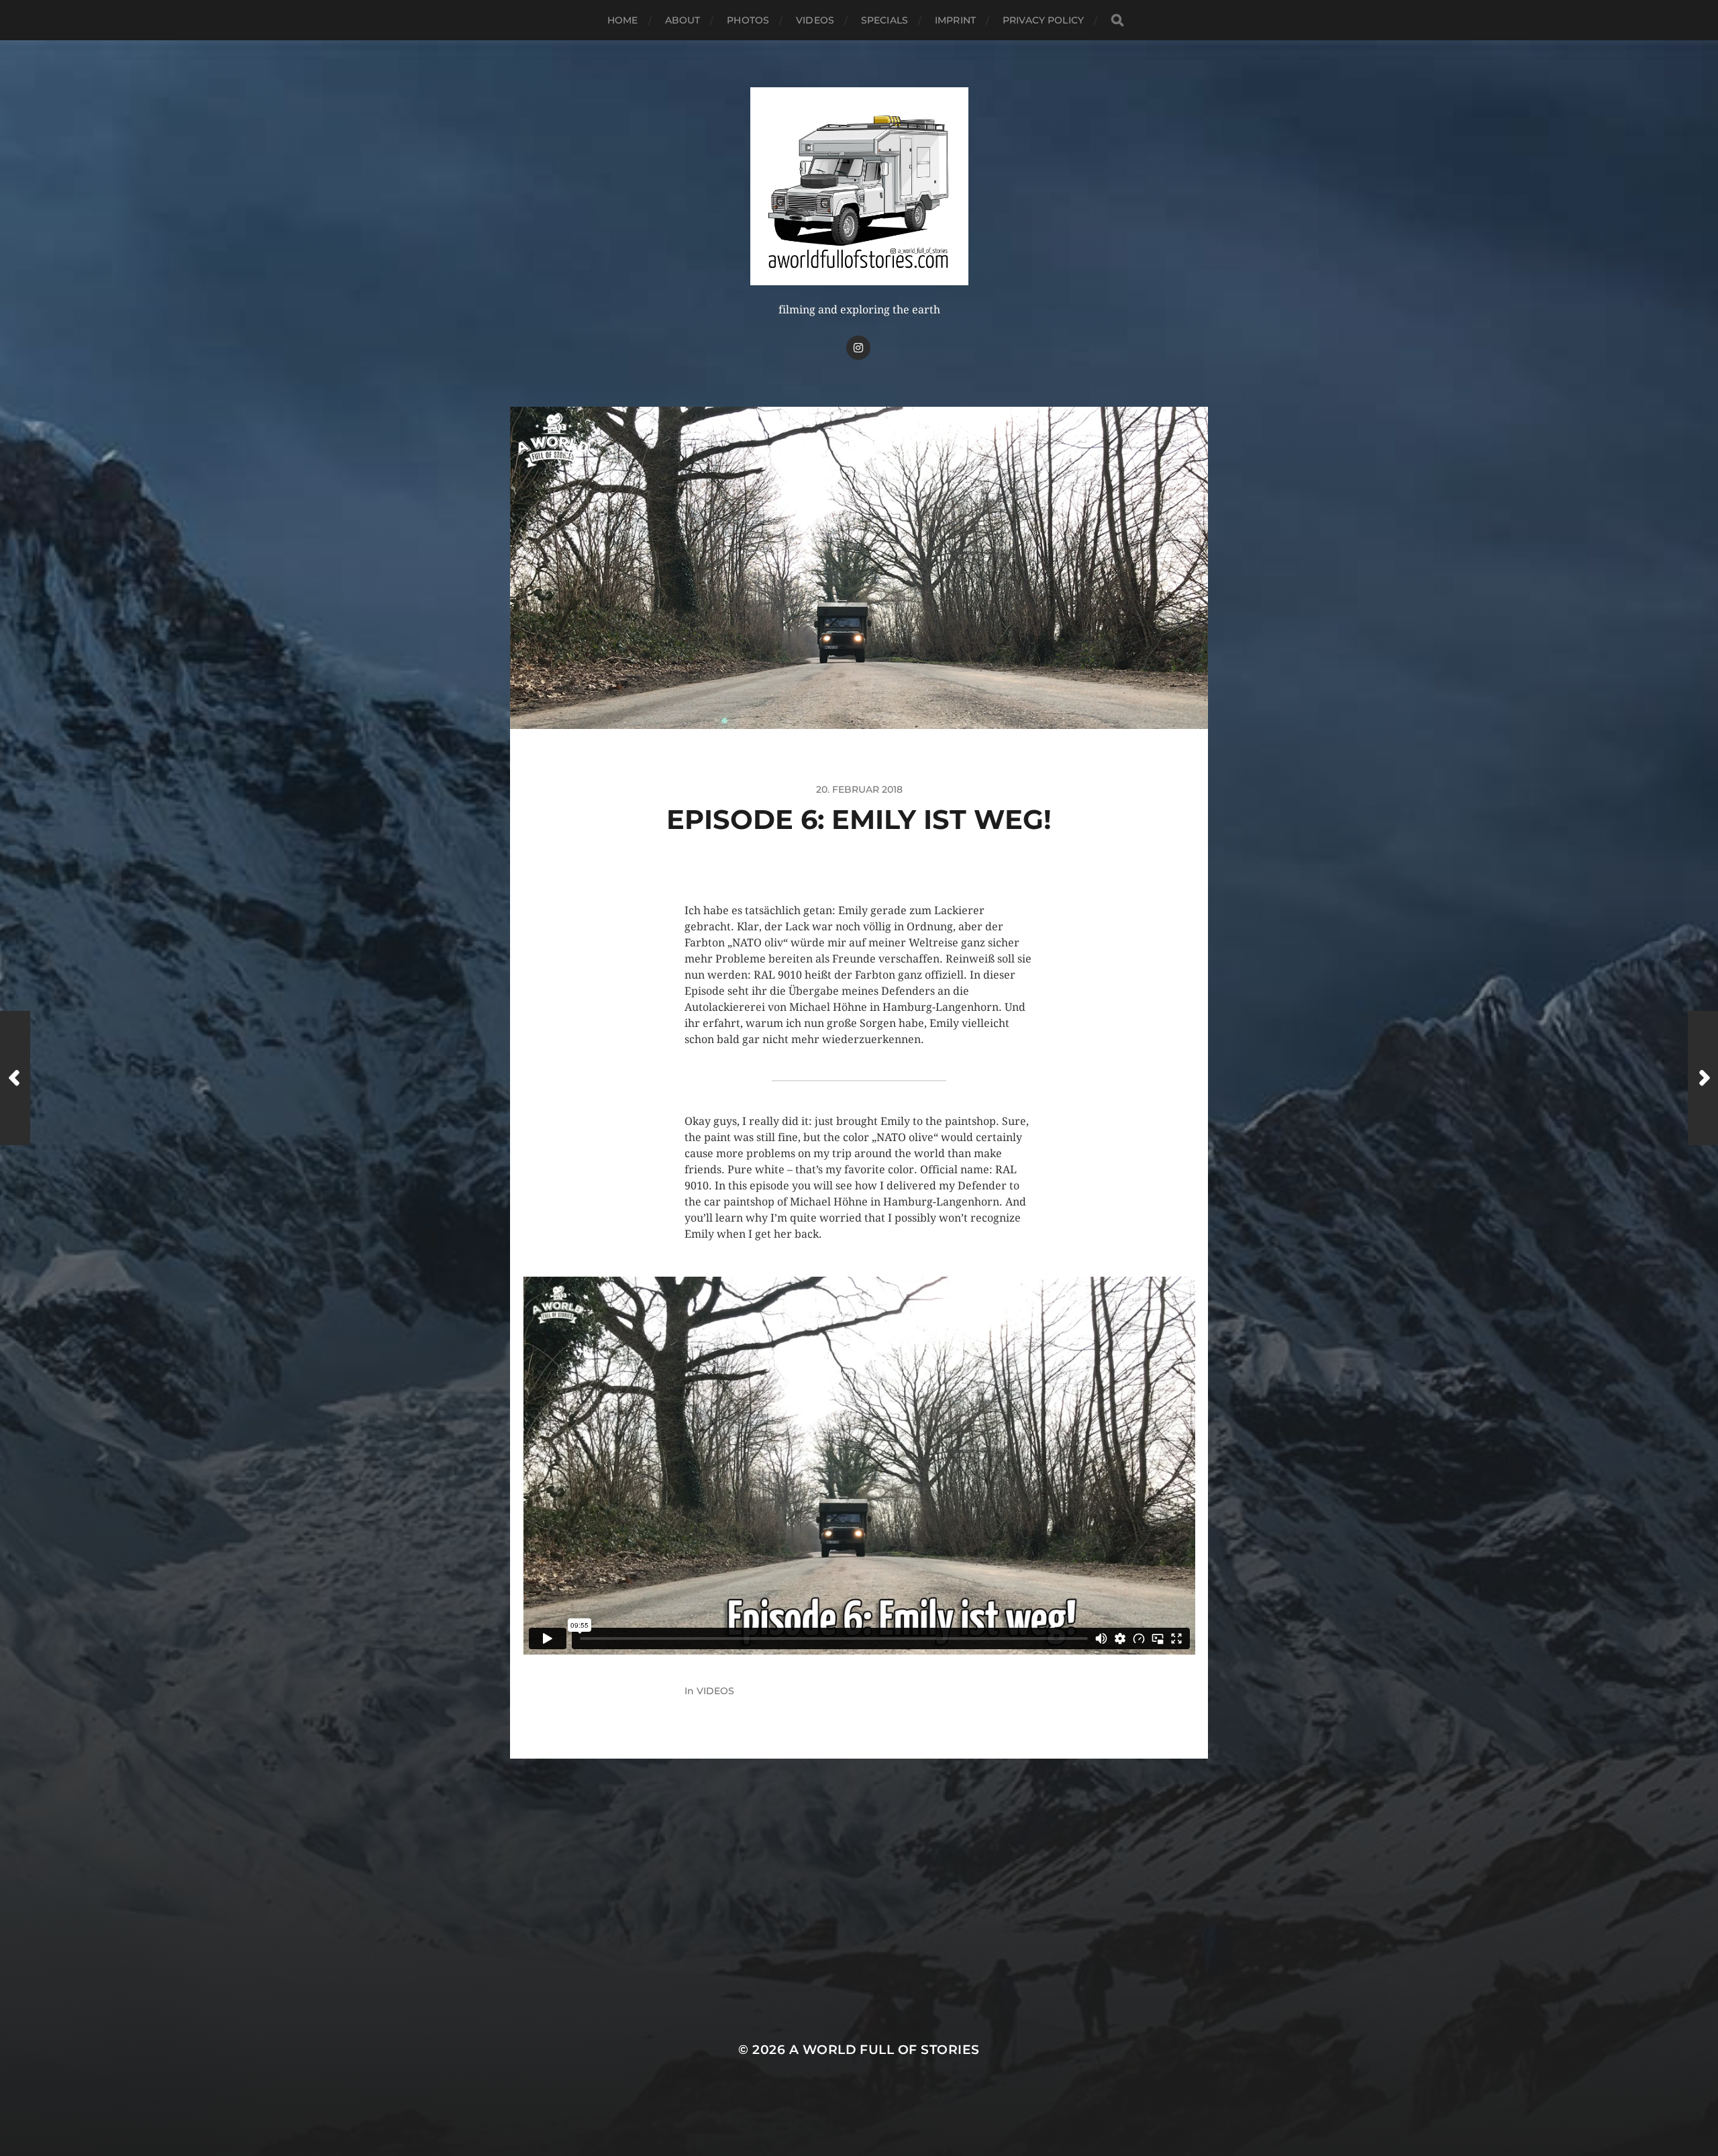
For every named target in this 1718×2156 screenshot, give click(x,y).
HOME (623, 20)
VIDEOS (815, 20)
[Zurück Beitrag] (15, 1078)
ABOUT (683, 20)
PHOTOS (748, 20)
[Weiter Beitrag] (1703, 1078)
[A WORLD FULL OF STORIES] (859, 186)
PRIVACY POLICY (1043, 20)
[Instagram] (858, 348)
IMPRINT (955, 20)
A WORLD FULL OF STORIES (885, 2050)
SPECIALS (885, 20)
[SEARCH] (1117, 20)
